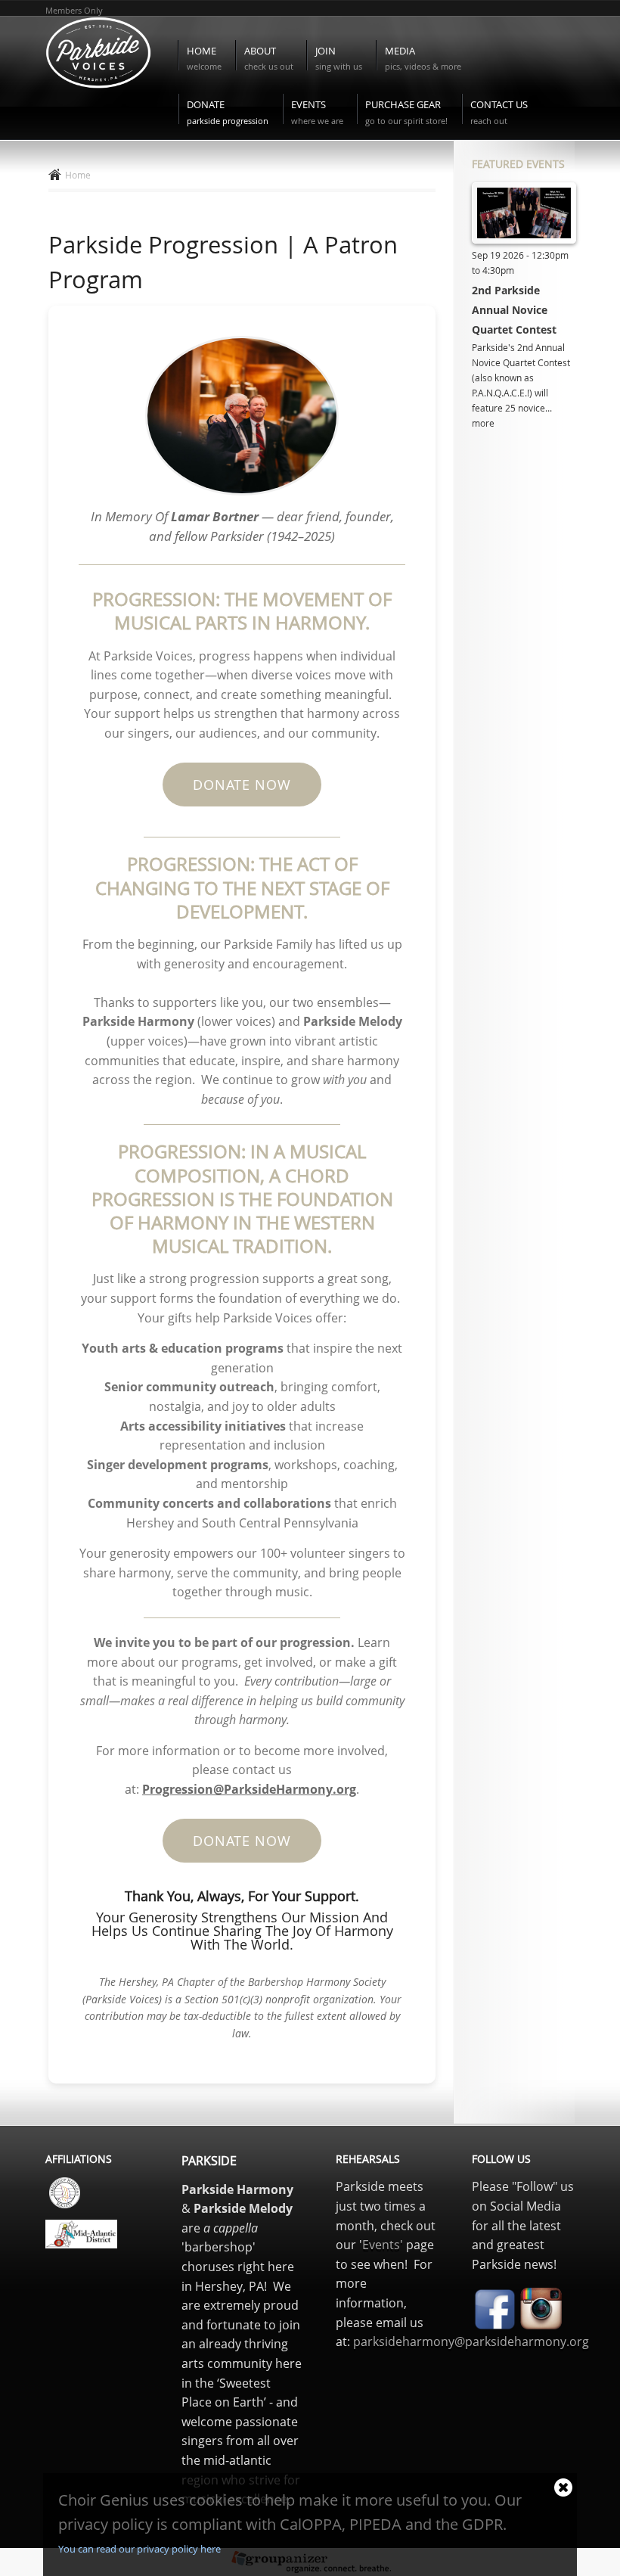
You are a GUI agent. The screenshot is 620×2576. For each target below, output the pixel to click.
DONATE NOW (242, 785)
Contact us (499, 112)
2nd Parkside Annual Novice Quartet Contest (514, 310)
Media (423, 58)
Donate (228, 112)
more (483, 423)
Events (317, 112)
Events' (383, 2245)
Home (204, 58)
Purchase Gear (406, 112)
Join (339, 58)
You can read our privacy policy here (139, 2549)
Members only (74, 10)
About (269, 58)
